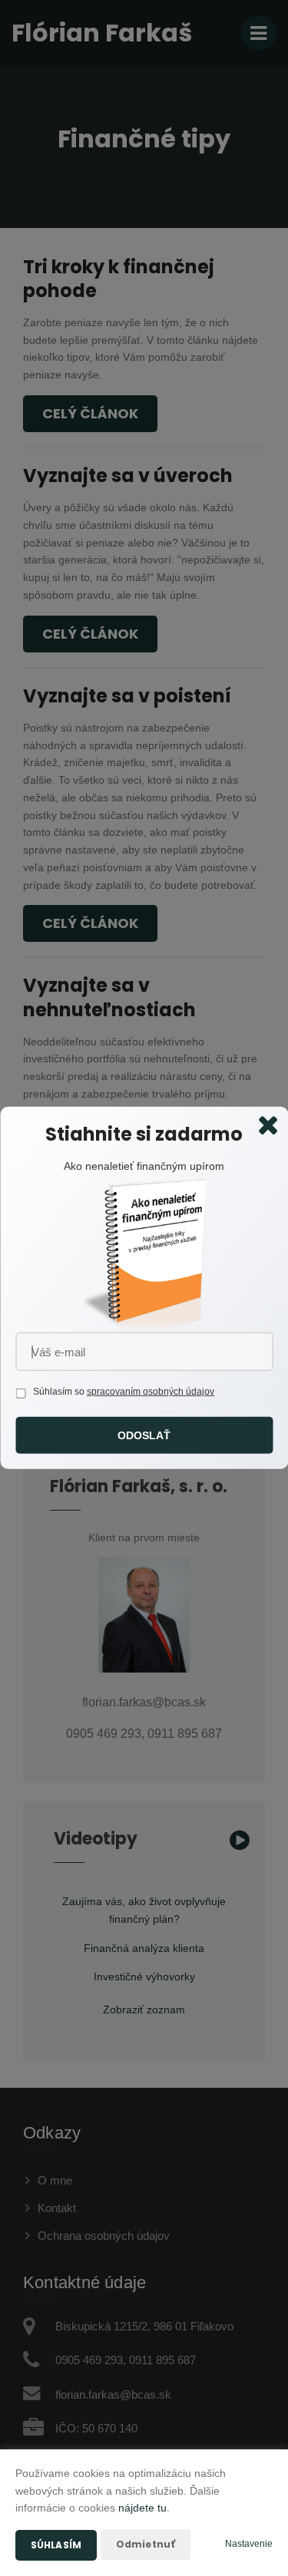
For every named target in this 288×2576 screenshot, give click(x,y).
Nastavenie (249, 2544)
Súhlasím (56, 2545)
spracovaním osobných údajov (151, 1392)
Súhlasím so (60, 1392)
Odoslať (144, 1435)
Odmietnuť (146, 2544)
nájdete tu (142, 2508)
